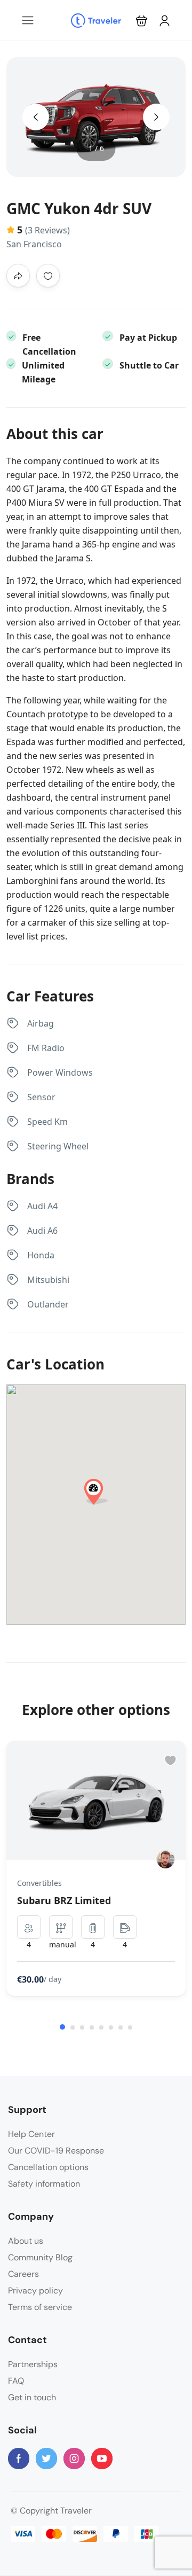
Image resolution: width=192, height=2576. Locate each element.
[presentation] (36, 117)
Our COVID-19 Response (56, 2151)
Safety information (44, 2184)
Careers (23, 2274)
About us (26, 2241)
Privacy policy (35, 2291)
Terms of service (40, 2307)
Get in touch (32, 2397)
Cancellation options (48, 2167)
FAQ (16, 2381)
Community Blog (40, 2257)
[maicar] (166, 1859)
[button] (142, 21)
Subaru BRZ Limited (64, 1900)
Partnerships (33, 2364)
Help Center (31, 2134)
